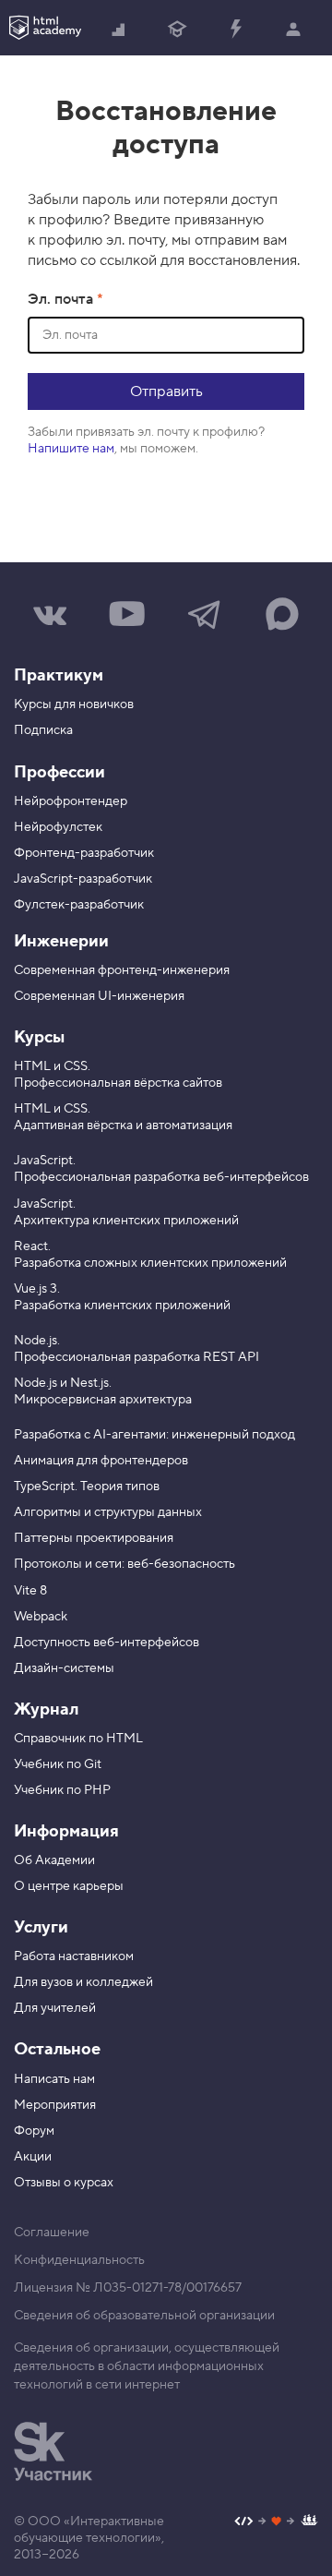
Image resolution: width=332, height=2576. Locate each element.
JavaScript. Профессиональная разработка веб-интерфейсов (161, 1169)
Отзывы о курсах (64, 2183)
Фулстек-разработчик (79, 905)
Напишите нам (71, 449)
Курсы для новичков (74, 704)
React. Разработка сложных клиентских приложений (150, 1255)
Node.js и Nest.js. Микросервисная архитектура (103, 1391)
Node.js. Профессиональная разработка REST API (136, 1349)
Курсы (39, 1037)
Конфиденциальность (79, 2260)
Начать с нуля (119, 28)
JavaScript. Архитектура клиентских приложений (126, 1212)
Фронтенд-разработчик (84, 853)
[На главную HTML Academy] (45, 28)
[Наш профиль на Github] (276, 2523)
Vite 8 (30, 1591)
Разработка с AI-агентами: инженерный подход (154, 1435)
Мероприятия (55, 2105)
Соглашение (52, 2233)
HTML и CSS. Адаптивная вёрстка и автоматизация (123, 1117)
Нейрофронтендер (71, 801)
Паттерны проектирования (94, 1538)
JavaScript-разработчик (83, 879)
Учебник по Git (58, 1764)
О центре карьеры (69, 1886)
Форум (34, 2131)
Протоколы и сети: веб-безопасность (125, 1564)
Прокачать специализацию (236, 28)
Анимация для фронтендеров (101, 1461)
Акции (33, 2157)
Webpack (41, 1617)
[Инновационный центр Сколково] (53, 2451)
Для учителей (55, 2008)
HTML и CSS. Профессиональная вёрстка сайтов (118, 1075)
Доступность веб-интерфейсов (107, 1643)
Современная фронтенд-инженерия (122, 970)
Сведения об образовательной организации (144, 2316)
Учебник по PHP (62, 1790)
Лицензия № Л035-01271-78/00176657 (128, 2288)
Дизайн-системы (64, 1668)
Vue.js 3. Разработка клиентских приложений (122, 1297)
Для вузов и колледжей (83, 1982)
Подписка (43, 730)
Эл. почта (62, 299)
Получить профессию (178, 28)
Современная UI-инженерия (99, 996)
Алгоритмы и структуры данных (108, 1512)
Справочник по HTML (78, 1739)
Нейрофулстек (58, 827)
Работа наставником (74, 1956)
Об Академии (54, 1860)
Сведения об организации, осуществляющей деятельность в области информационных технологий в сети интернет (147, 2366)
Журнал (46, 1709)
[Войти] (294, 28)
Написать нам (54, 2079)
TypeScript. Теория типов (87, 1487)
